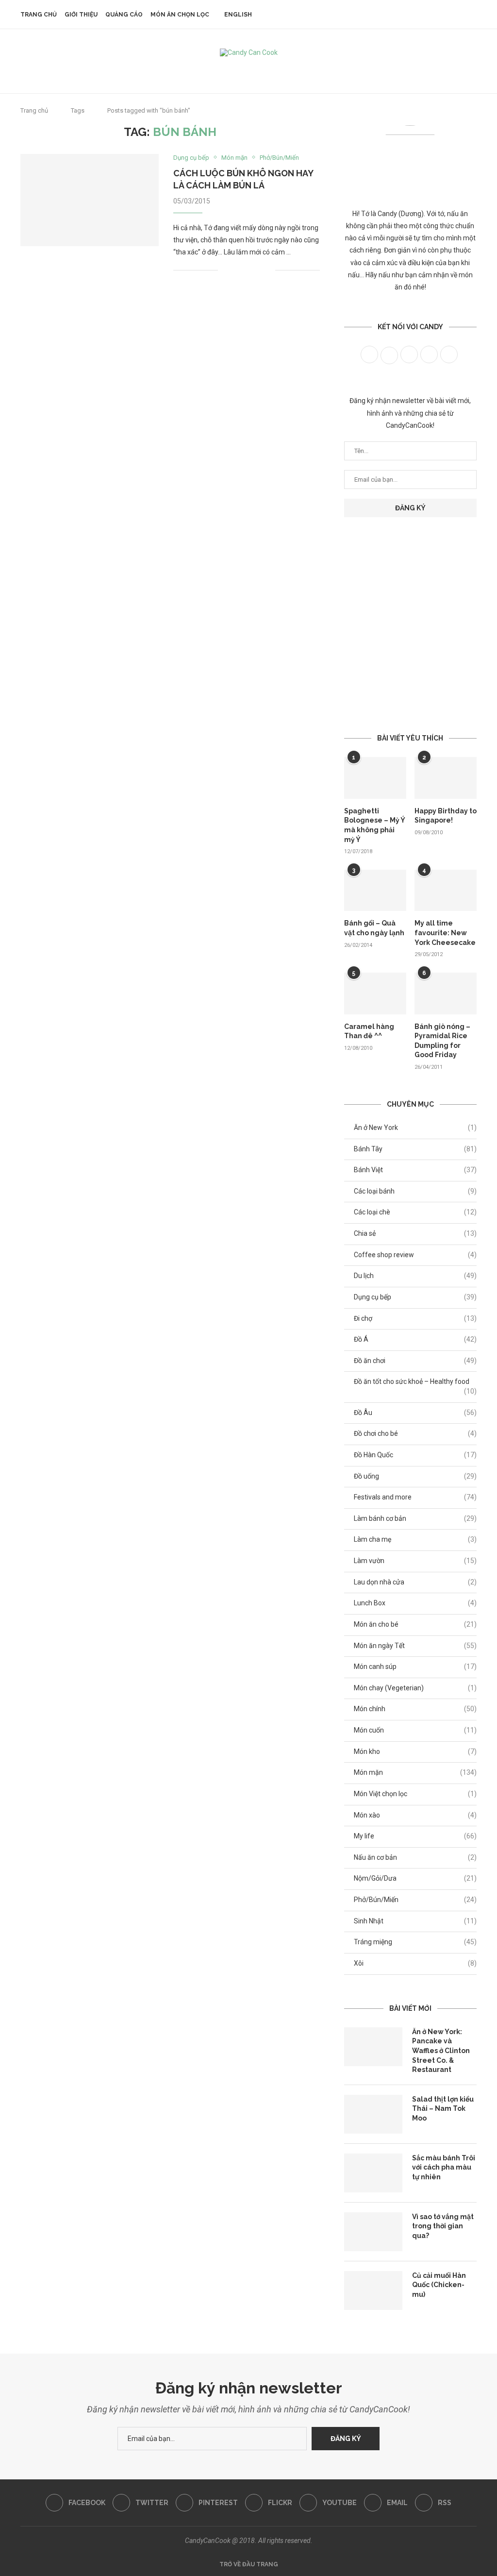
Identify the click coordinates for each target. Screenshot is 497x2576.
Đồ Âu (415, 1413)
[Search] (472, 15)
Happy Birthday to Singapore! (446, 816)
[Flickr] (249, 70)
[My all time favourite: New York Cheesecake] (446, 891)
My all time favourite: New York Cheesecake (445, 933)
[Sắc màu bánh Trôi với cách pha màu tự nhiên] (373, 2173)
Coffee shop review (415, 1255)
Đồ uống (415, 1476)
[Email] (275, 70)
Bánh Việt (415, 1170)
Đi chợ (415, 1318)
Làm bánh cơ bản (415, 1518)
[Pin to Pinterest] (257, 270)
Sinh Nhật (415, 1921)
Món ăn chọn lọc (180, 15)
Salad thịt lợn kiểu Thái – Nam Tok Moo (443, 2109)
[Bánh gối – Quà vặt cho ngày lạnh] (375, 891)
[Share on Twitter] (247, 270)
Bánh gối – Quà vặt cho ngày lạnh (374, 928)
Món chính (415, 1709)
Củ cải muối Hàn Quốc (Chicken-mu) (439, 2285)
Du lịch (415, 1276)
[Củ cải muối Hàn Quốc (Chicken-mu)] (373, 2290)
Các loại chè (415, 1212)
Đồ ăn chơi (415, 1361)
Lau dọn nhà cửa (415, 1582)
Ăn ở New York (415, 1128)
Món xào (415, 1815)
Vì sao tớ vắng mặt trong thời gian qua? (443, 2226)
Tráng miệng (415, 1942)
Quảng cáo (124, 15)
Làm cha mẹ (415, 1539)
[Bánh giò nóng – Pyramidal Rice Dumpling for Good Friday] (446, 993)
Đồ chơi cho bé (415, 1433)
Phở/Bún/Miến (415, 1900)
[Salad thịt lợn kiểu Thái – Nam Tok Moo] (373, 2114)
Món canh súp (415, 1667)
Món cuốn (415, 1730)
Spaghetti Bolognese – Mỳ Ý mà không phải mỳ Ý (374, 825)
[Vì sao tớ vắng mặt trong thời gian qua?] (373, 2232)
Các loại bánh (415, 1191)
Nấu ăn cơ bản (415, 1857)
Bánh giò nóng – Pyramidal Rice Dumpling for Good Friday (442, 1041)
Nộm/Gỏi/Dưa (415, 1878)
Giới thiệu (81, 15)
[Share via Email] (268, 270)
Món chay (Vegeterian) (415, 1688)
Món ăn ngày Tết (415, 1646)
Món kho (415, 1751)
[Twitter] (223, 70)
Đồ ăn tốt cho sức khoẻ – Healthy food (415, 1382)
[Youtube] (262, 70)
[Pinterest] (236, 70)
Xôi (415, 1963)
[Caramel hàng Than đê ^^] (375, 993)
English (238, 15)
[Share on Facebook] (237, 270)
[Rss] (288, 70)
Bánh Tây (415, 1149)
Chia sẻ (415, 1233)
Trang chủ (39, 15)
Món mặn (415, 1772)
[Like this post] (225, 270)
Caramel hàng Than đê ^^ (369, 1031)
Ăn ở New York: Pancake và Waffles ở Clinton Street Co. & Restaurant (441, 2051)
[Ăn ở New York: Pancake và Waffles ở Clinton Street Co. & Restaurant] (373, 2047)
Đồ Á (415, 1339)
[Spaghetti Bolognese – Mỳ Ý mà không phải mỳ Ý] (375, 778)
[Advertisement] (410, 607)
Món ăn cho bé (415, 1624)
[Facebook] (209, 70)
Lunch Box (415, 1603)
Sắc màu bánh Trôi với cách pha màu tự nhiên (444, 2167)
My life (415, 1836)
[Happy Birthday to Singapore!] (446, 778)
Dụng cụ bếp (415, 1297)
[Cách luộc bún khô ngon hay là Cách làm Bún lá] (90, 200)
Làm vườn (415, 1561)
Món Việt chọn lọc (415, 1794)
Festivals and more (415, 1497)
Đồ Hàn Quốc (415, 1455)
